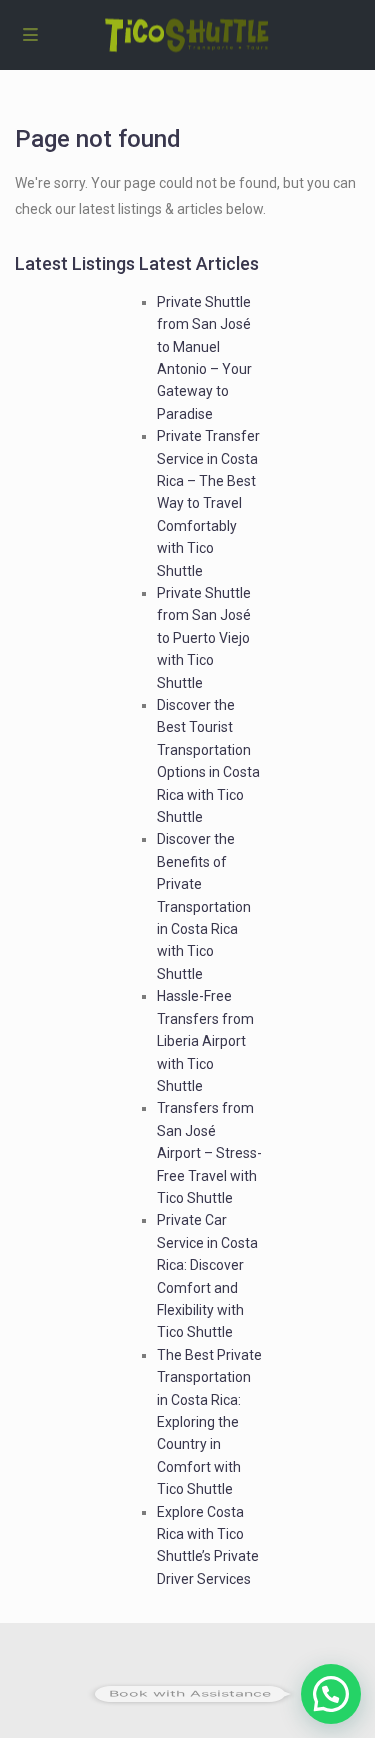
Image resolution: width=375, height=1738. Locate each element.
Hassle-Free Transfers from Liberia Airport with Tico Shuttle (205, 1041)
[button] (331, 1694)
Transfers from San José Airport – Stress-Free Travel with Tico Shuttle (209, 1153)
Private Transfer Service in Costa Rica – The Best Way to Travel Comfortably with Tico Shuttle (208, 503)
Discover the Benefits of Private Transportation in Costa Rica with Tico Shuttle (204, 906)
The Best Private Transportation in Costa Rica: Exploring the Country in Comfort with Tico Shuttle (209, 1422)
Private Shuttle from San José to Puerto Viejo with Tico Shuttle (204, 638)
